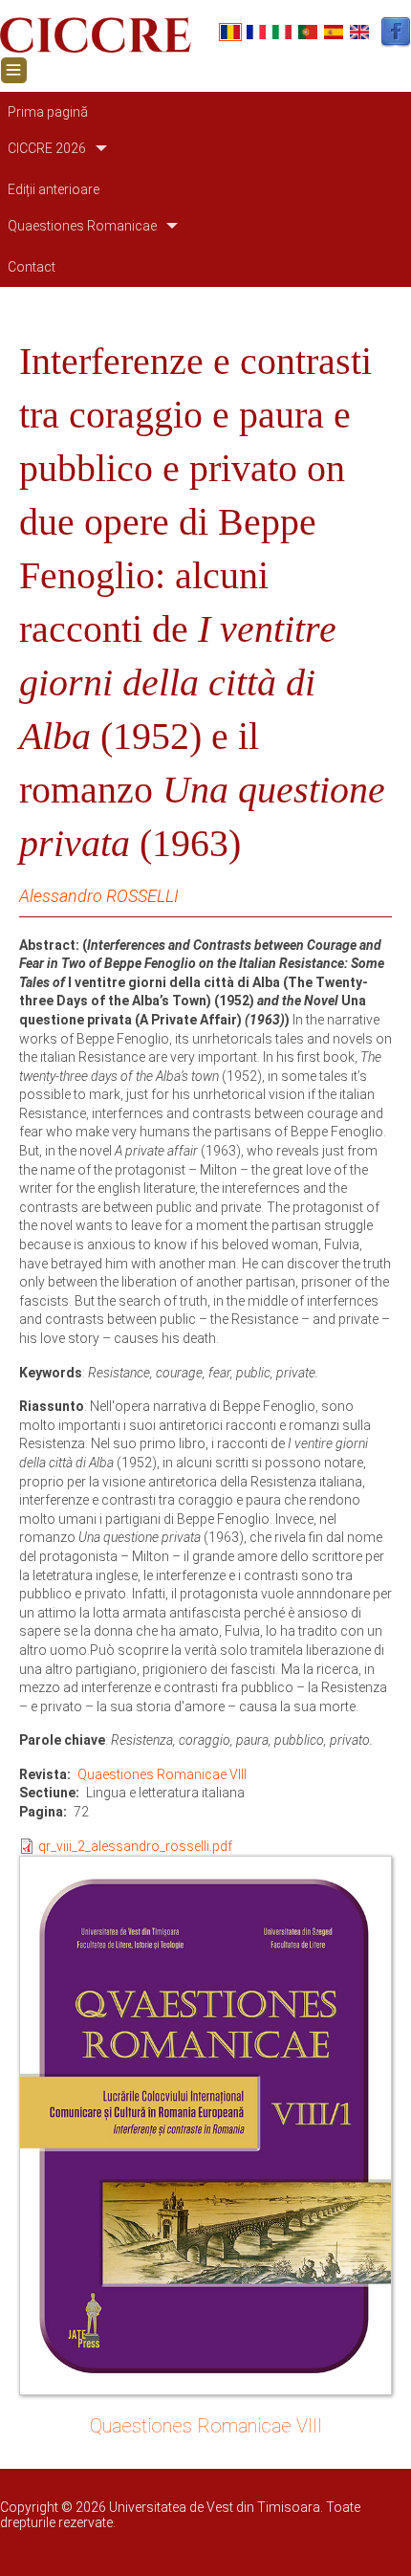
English (359, 32)
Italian (282, 32)
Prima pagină (48, 112)
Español (334, 32)
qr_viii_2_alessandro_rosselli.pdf (135, 1846)
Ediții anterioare (54, 189)
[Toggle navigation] (14, 70)
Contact (32, 267)
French (256, 32)
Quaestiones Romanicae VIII (162, 1774)
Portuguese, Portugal (308, 32)
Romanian (230, 32)
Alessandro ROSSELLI (99, 896)
